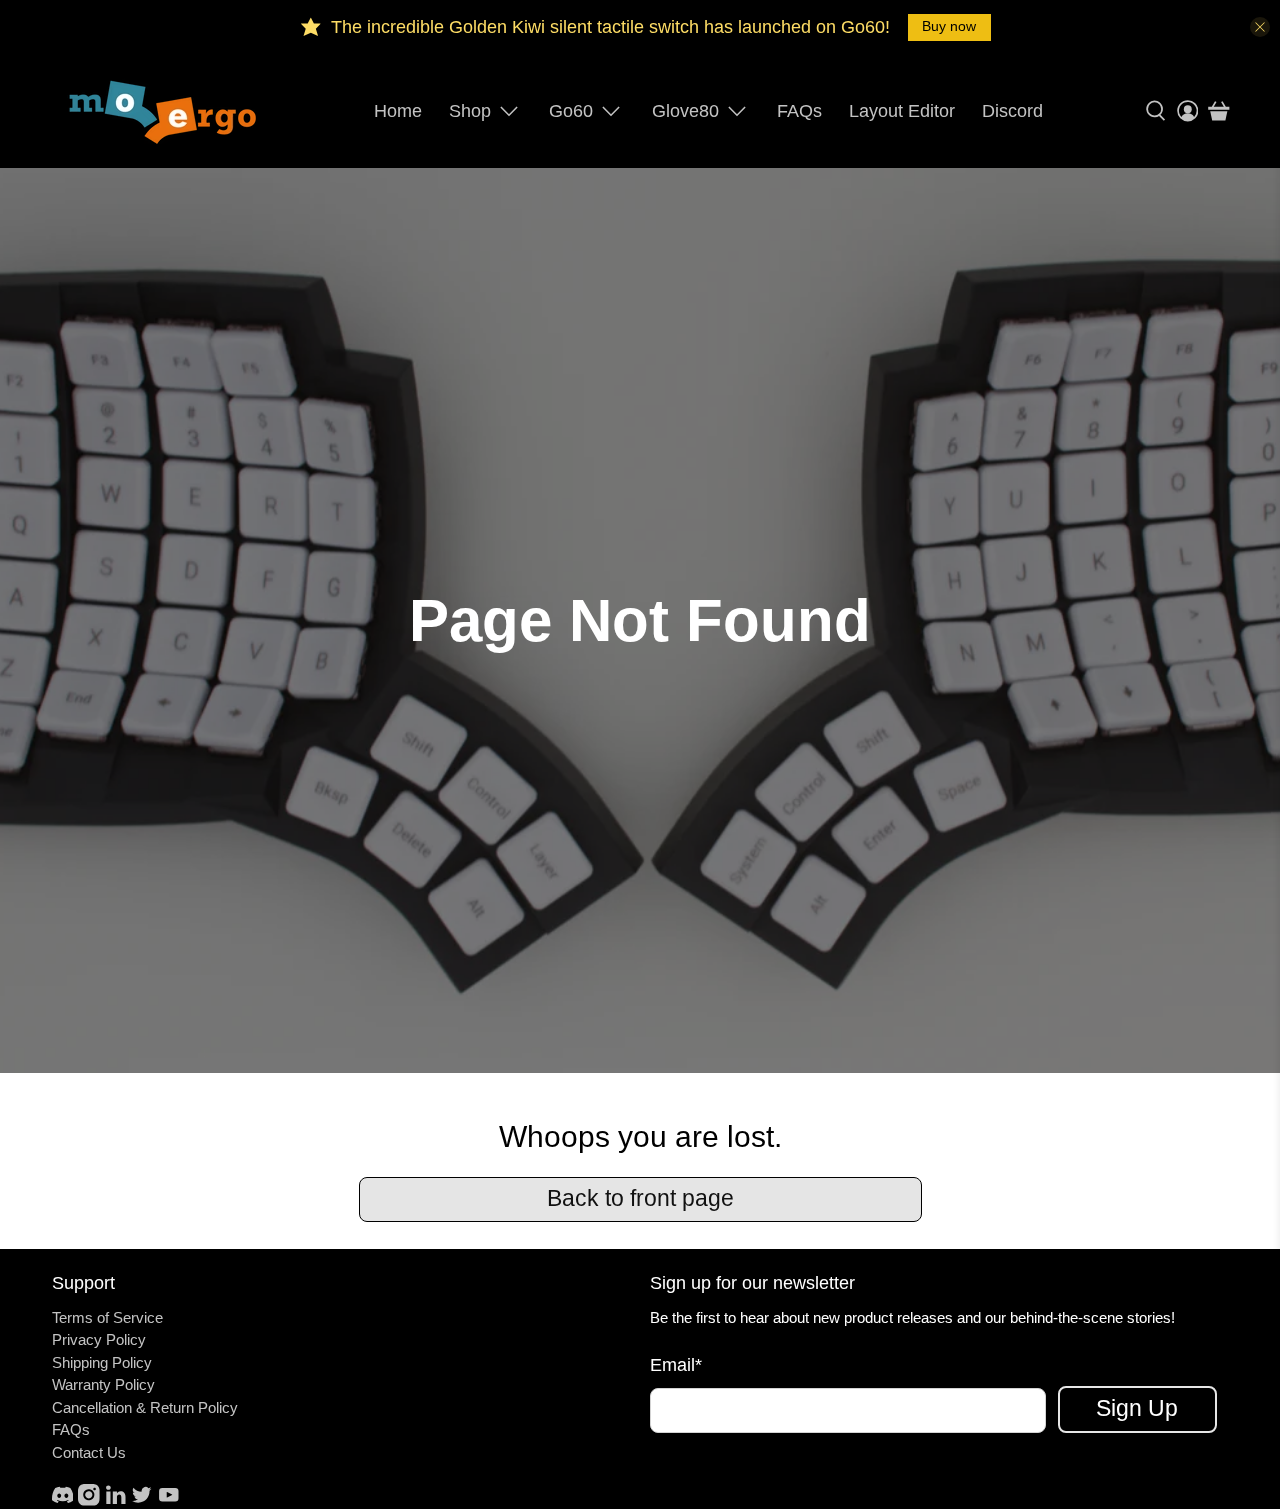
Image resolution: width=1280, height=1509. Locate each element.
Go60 (571, 111)
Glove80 (685, 111)
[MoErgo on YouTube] (169, 1500)
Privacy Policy (99, 1339)
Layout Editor (902, 111)
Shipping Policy (102, 1362)
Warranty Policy (103, 1384)
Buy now (949, 26)
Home (398, 111)
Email (676, 1365)
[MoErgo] (164, 111)
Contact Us (89, 1452)
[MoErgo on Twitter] (142, 1500)
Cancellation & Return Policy (145, 1407)
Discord (1012, 111)
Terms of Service (107, 1317)
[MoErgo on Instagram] (89, 1500)
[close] (1260, 27)
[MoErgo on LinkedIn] (116, 1500)
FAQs (799, 111)
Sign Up (1137, 1408)
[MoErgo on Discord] (63, 1500)
